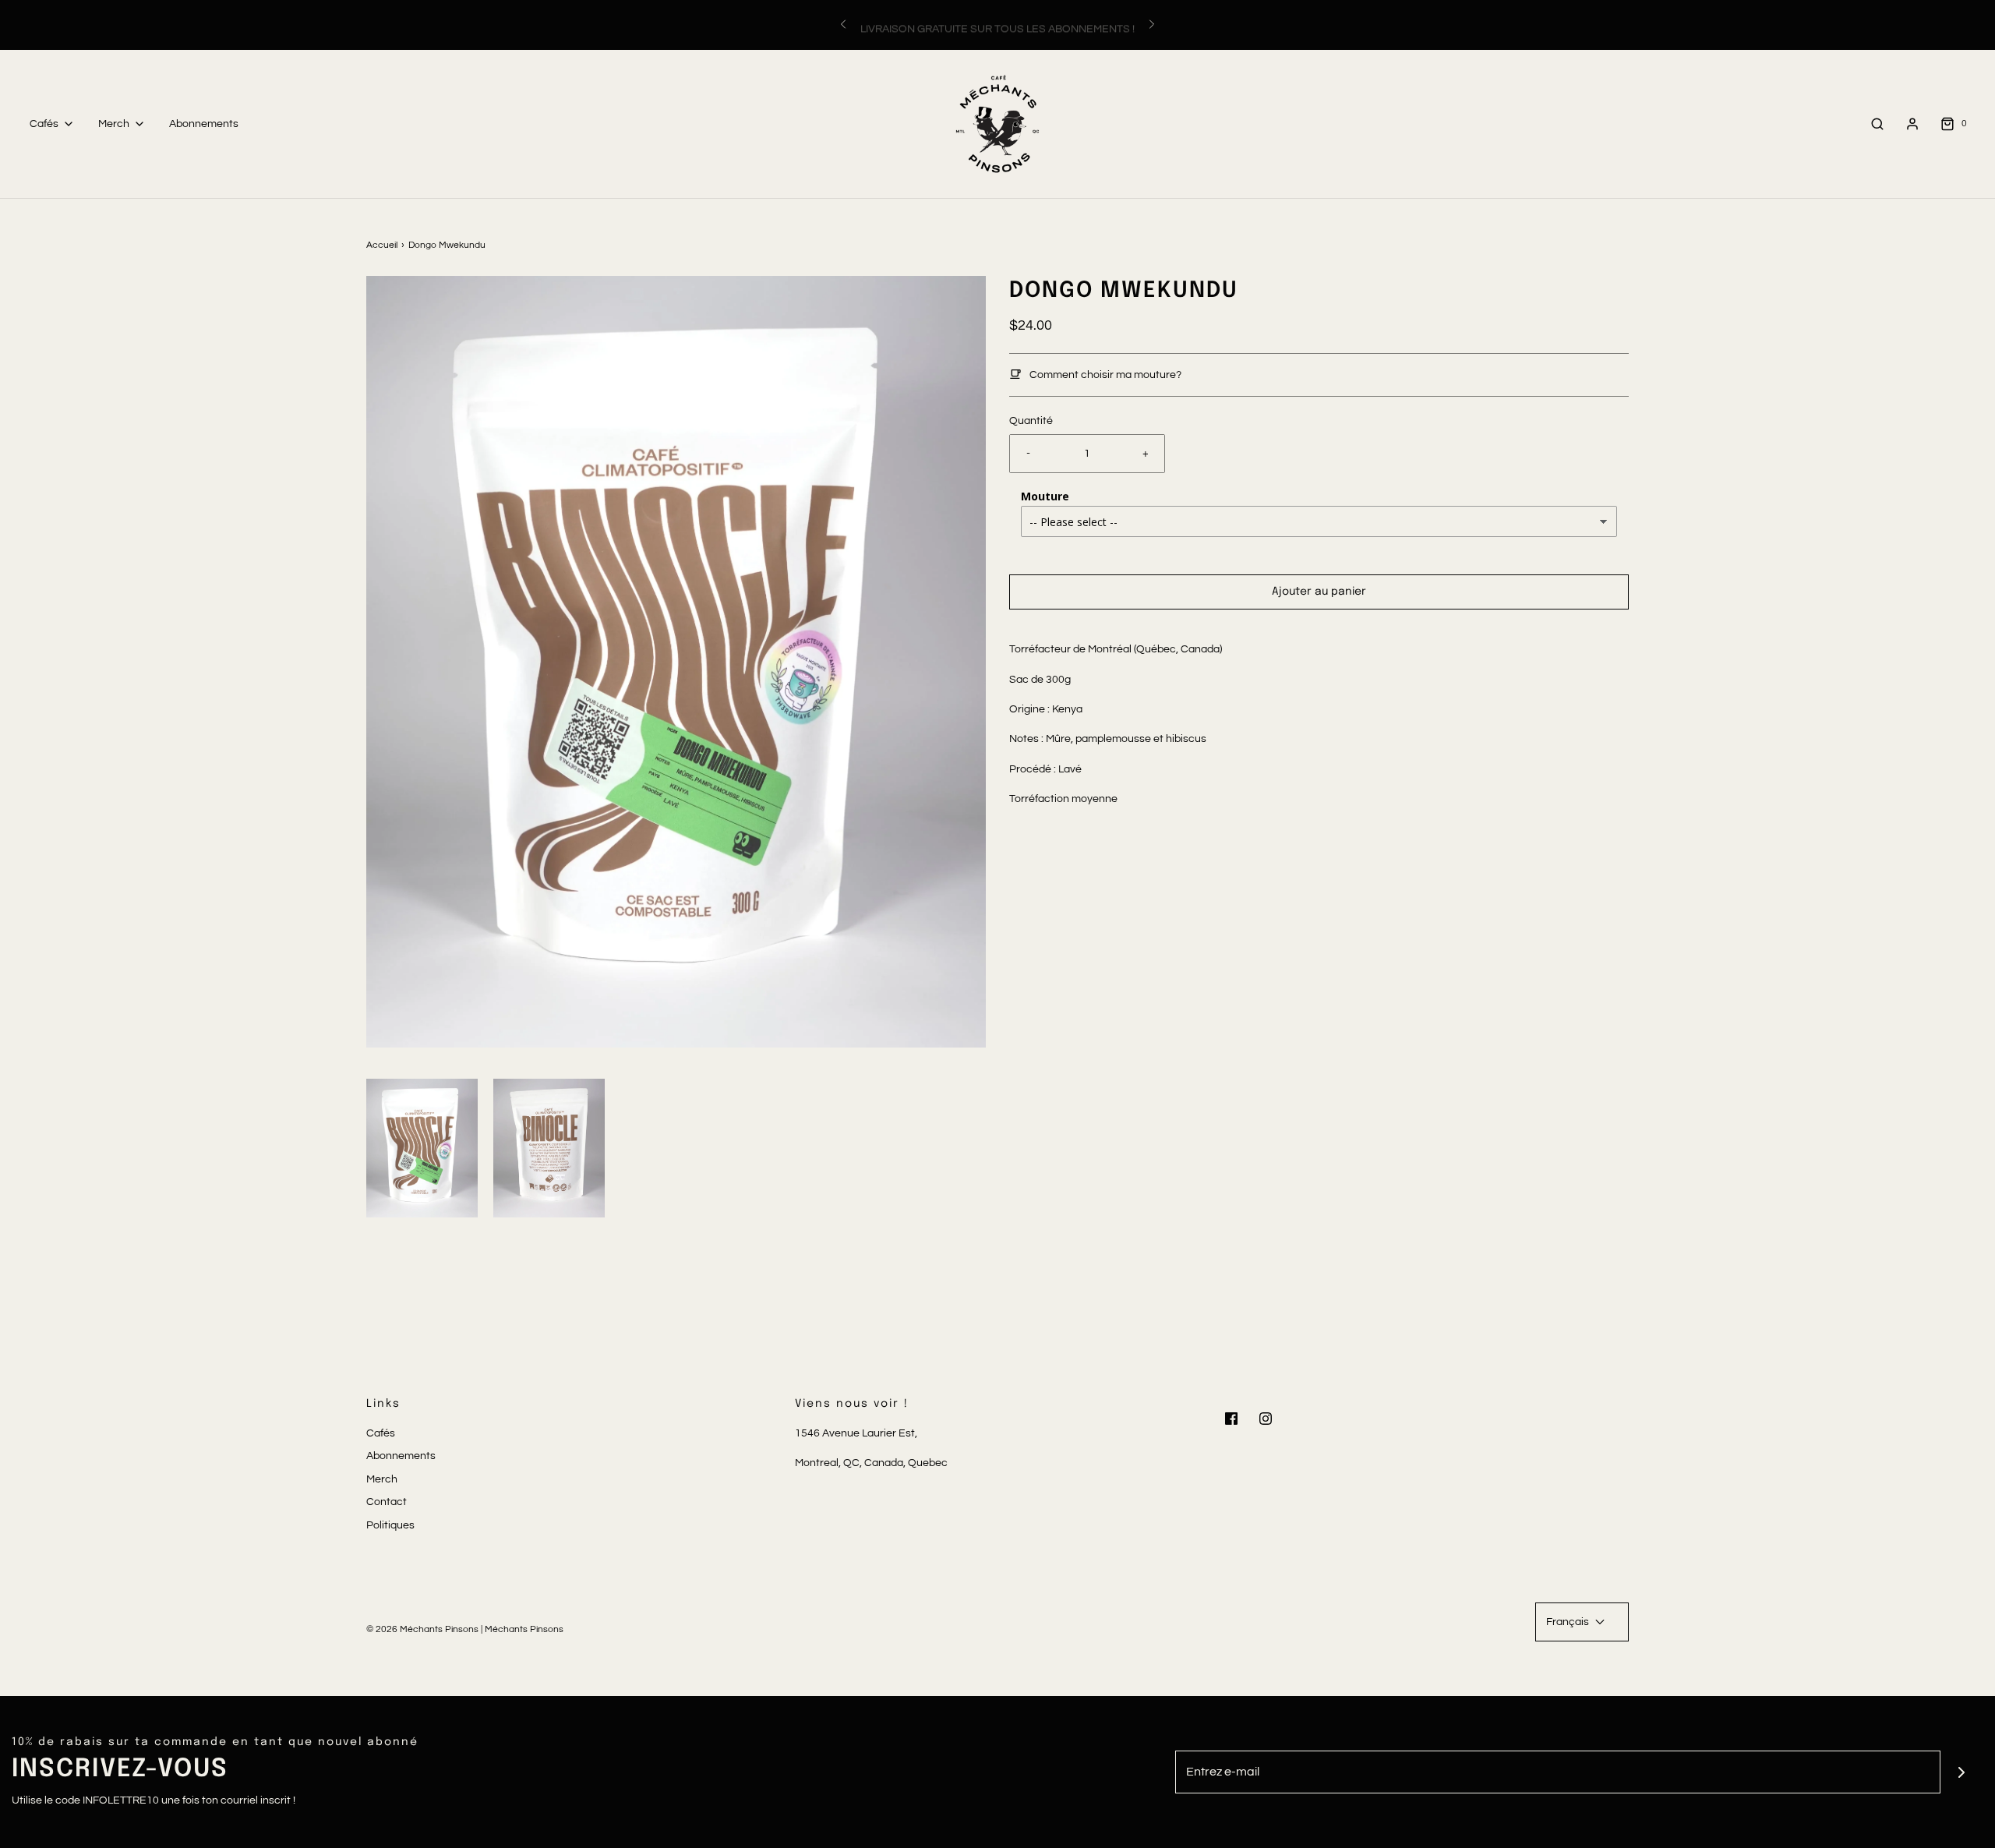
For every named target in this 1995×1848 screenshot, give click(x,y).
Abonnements (204, 124)
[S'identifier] (1912, 124)
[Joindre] (1962, 1772)
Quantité (1031, 421)
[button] (422, 1148)
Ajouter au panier (1319, 592)
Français (1569, 1622)
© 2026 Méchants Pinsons (422, 1629)
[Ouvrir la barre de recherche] (1877, 124)
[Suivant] (1152, 25)
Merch (382, 1479)
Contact (387, 1502)
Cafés (381, 1433)
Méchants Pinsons (524, 1629)
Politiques (390, 1525)
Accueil (382, 245)
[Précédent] (843, 25)
